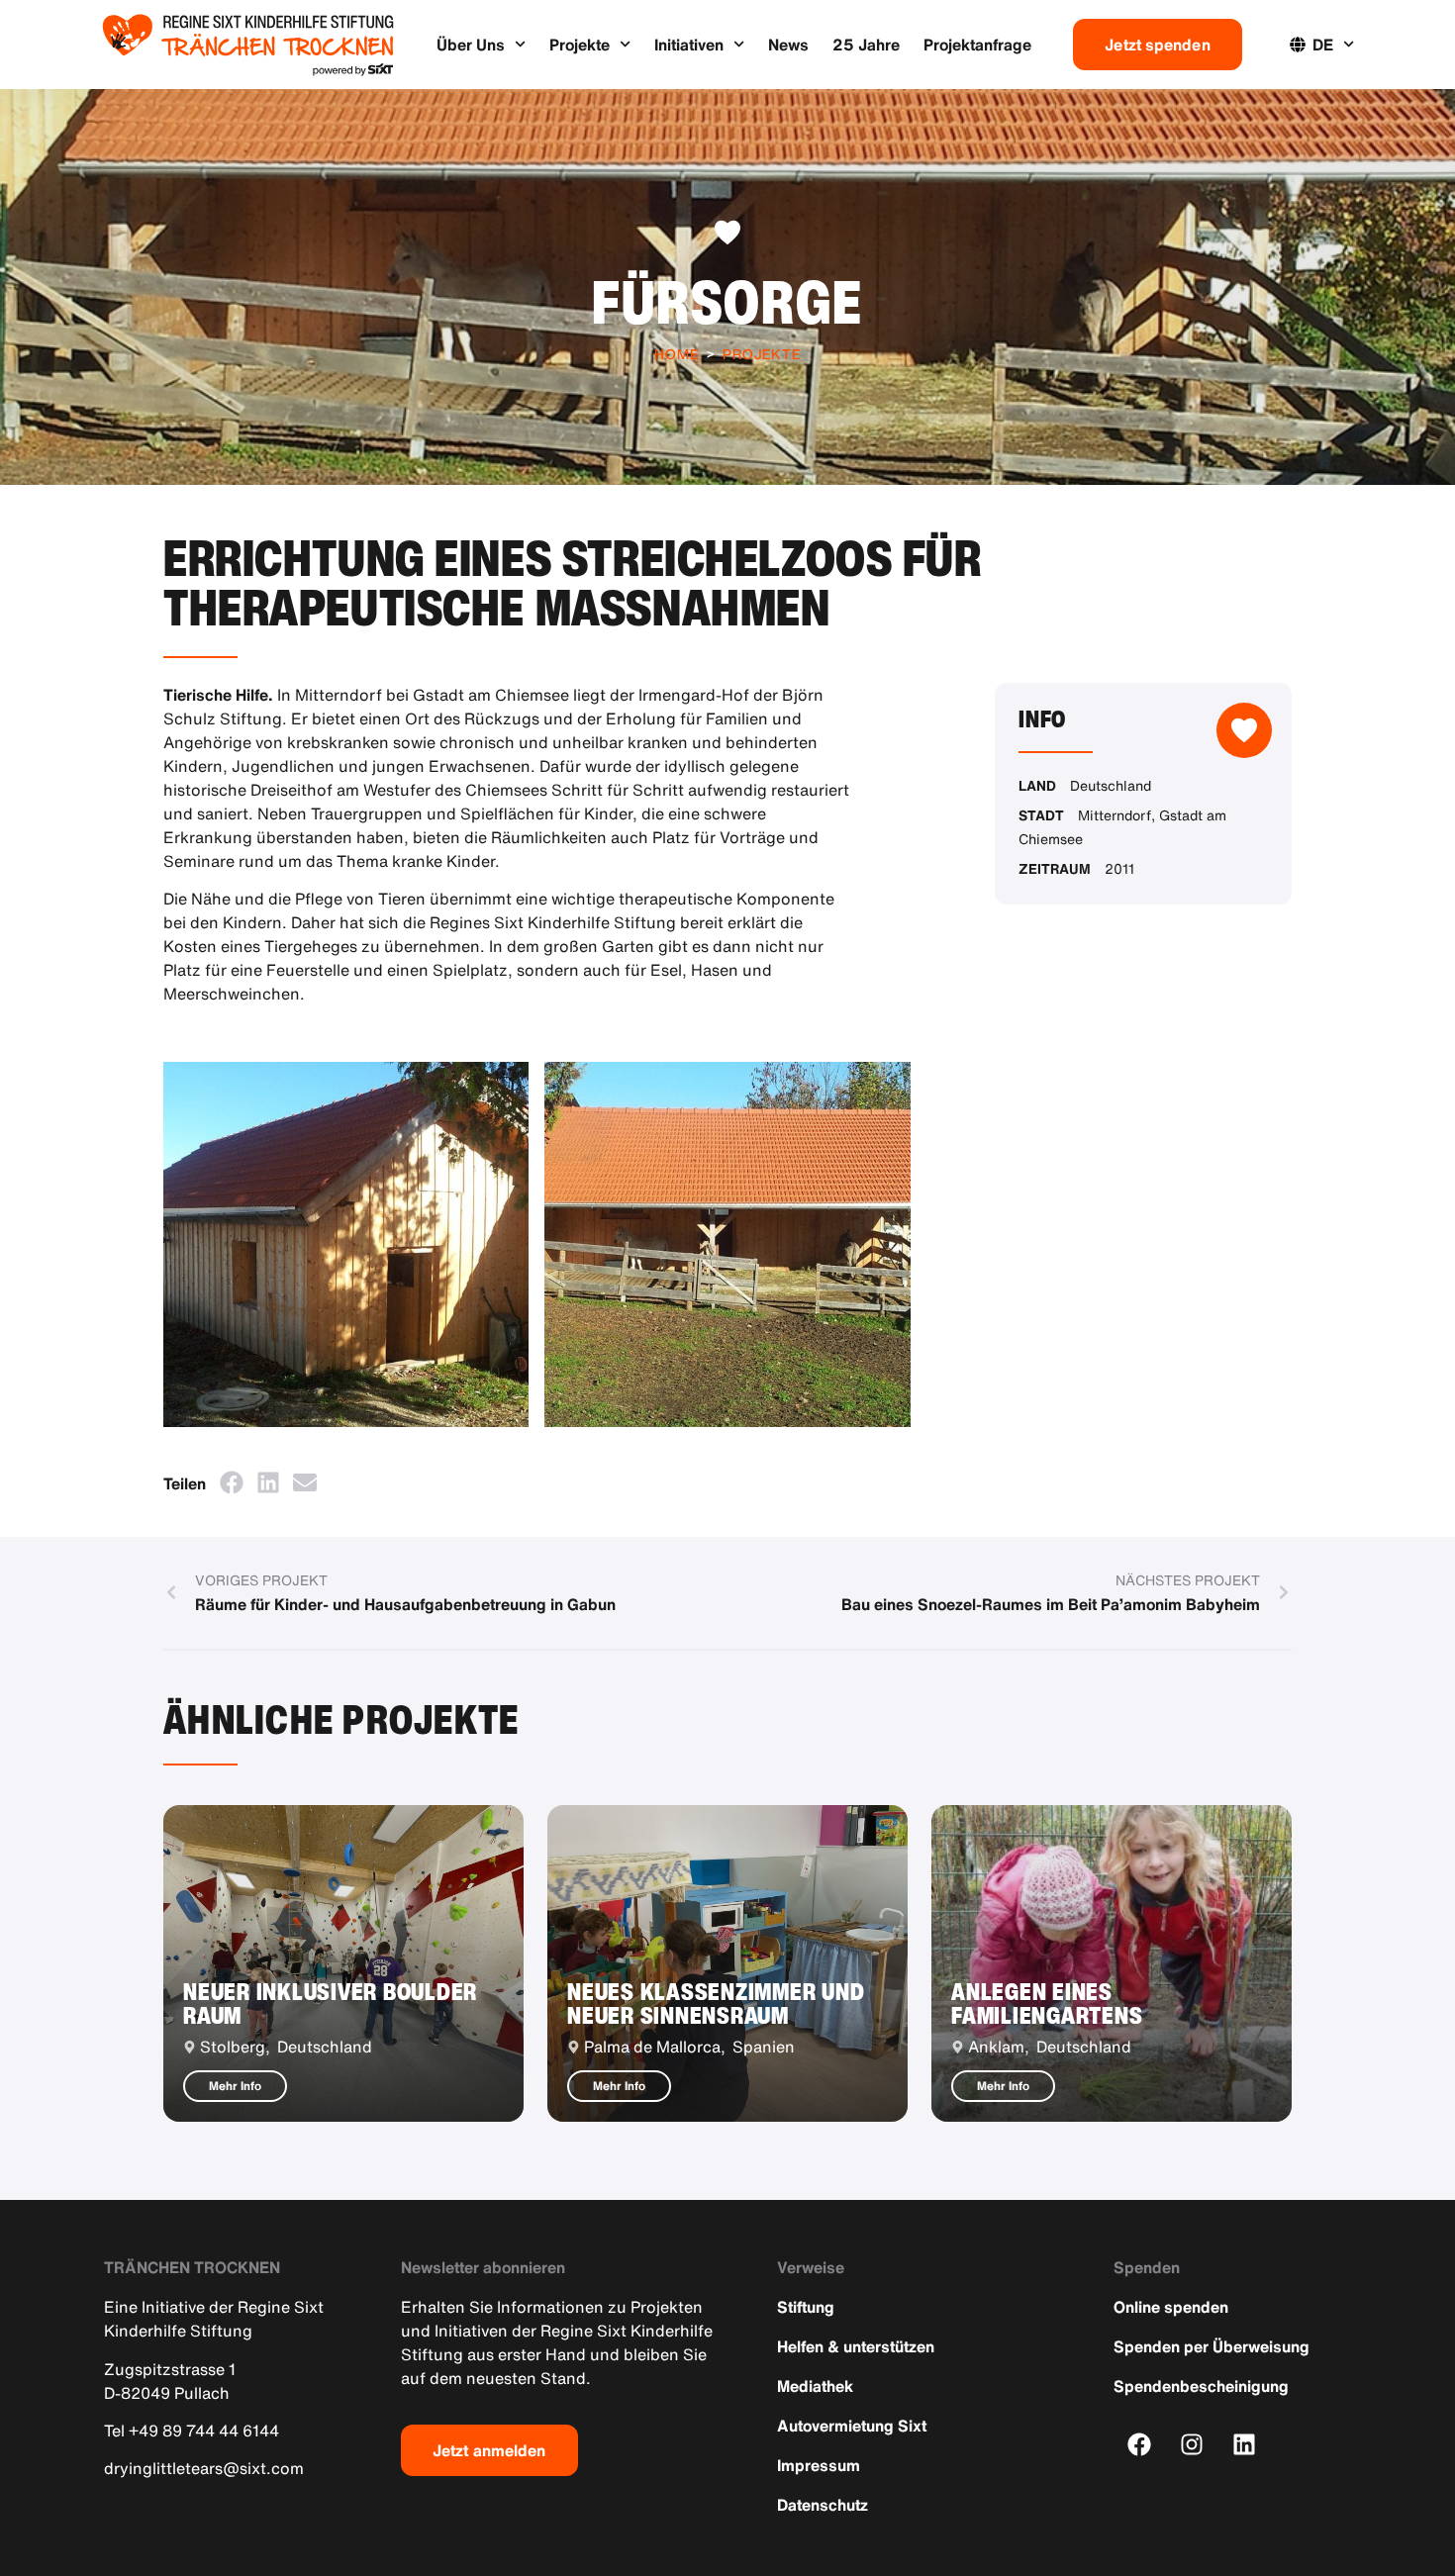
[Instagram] (1192, 2444)
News (788, 45)
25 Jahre (866, 45)
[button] (231, 1482)
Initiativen (689, 45)
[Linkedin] (1245, 2444)
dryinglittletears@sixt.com (204, 2468)
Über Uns (471, 45)
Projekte (580, 45)
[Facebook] (1140, 2444)
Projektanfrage (977, 45)
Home (677, 354)
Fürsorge (727, 301)
